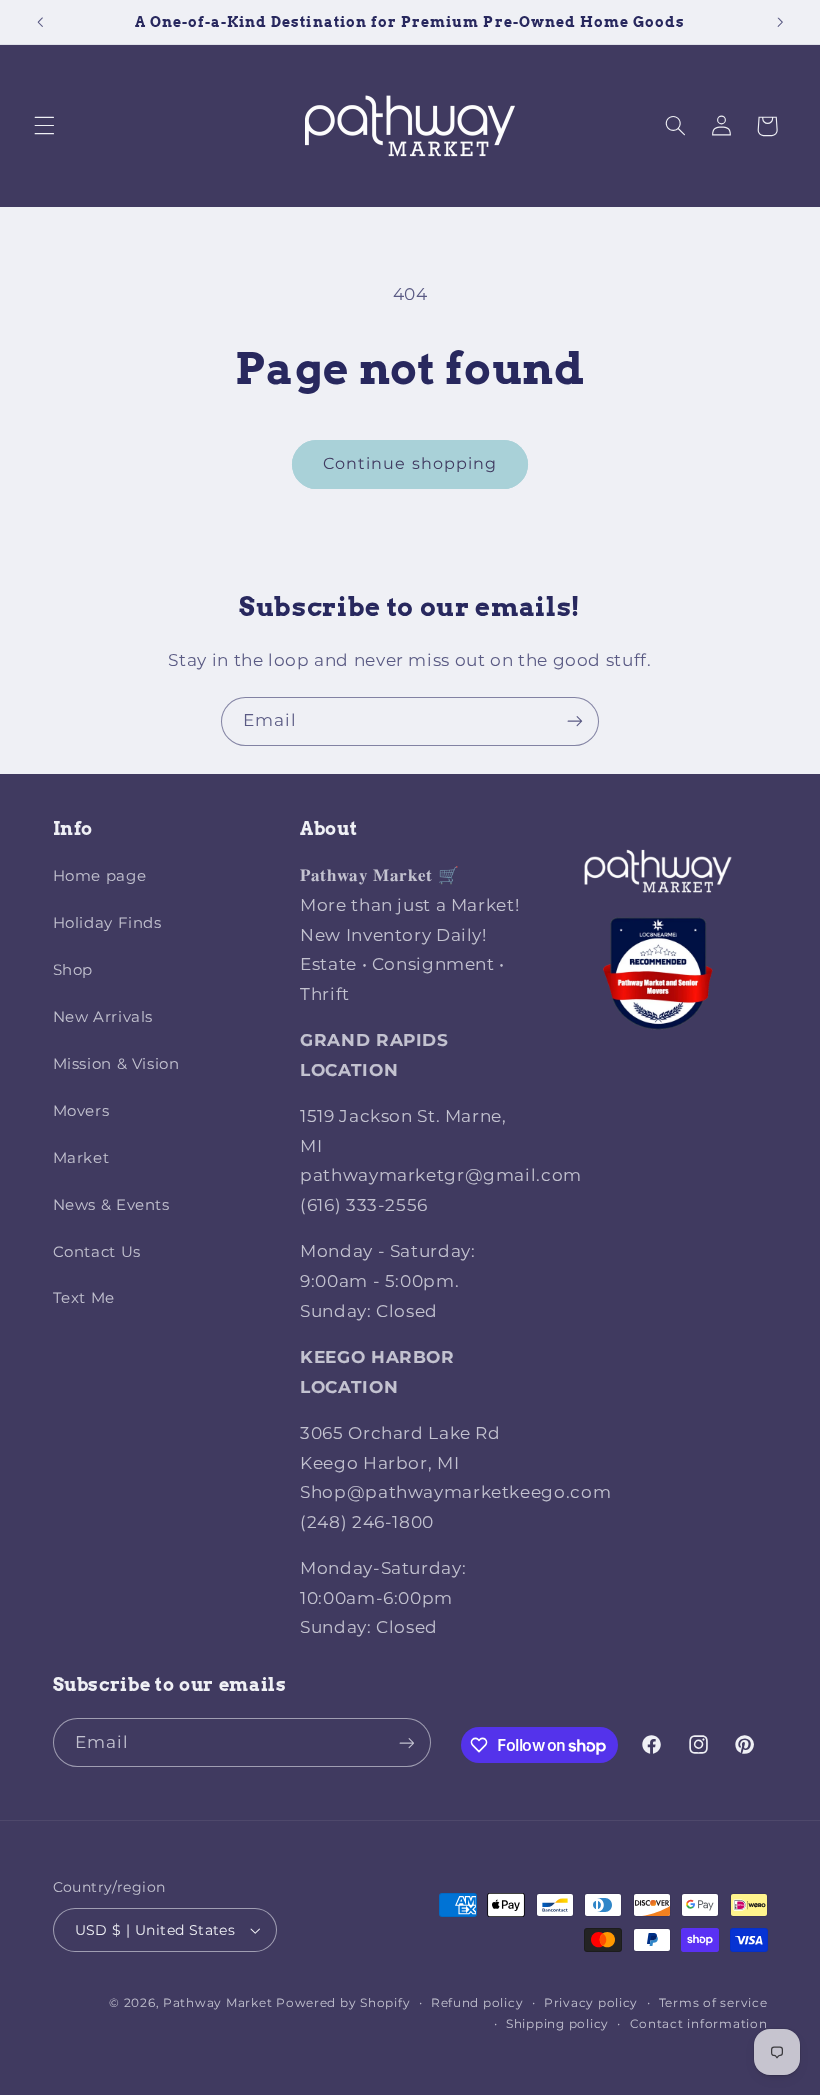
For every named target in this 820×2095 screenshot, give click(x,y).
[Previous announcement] (40, 22)
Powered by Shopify (343, 2003)
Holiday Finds (107, 923)
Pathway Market (219, 2003)
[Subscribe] (575, 721)
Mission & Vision (116, 1064)
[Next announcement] (780, 22)
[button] (44, 126)
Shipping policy (557, 2024)
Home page (100, 876)
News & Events (111, 1205)
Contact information (699, 2024)
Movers (81, 1111)
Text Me (84, 1298)
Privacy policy (591, 2003)
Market (81, 1158)
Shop (73, 970)
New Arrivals (103, 1017)
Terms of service (713, 2003)
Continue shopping (410, 463)
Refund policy (477, 2003)
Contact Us (97, 1252)
